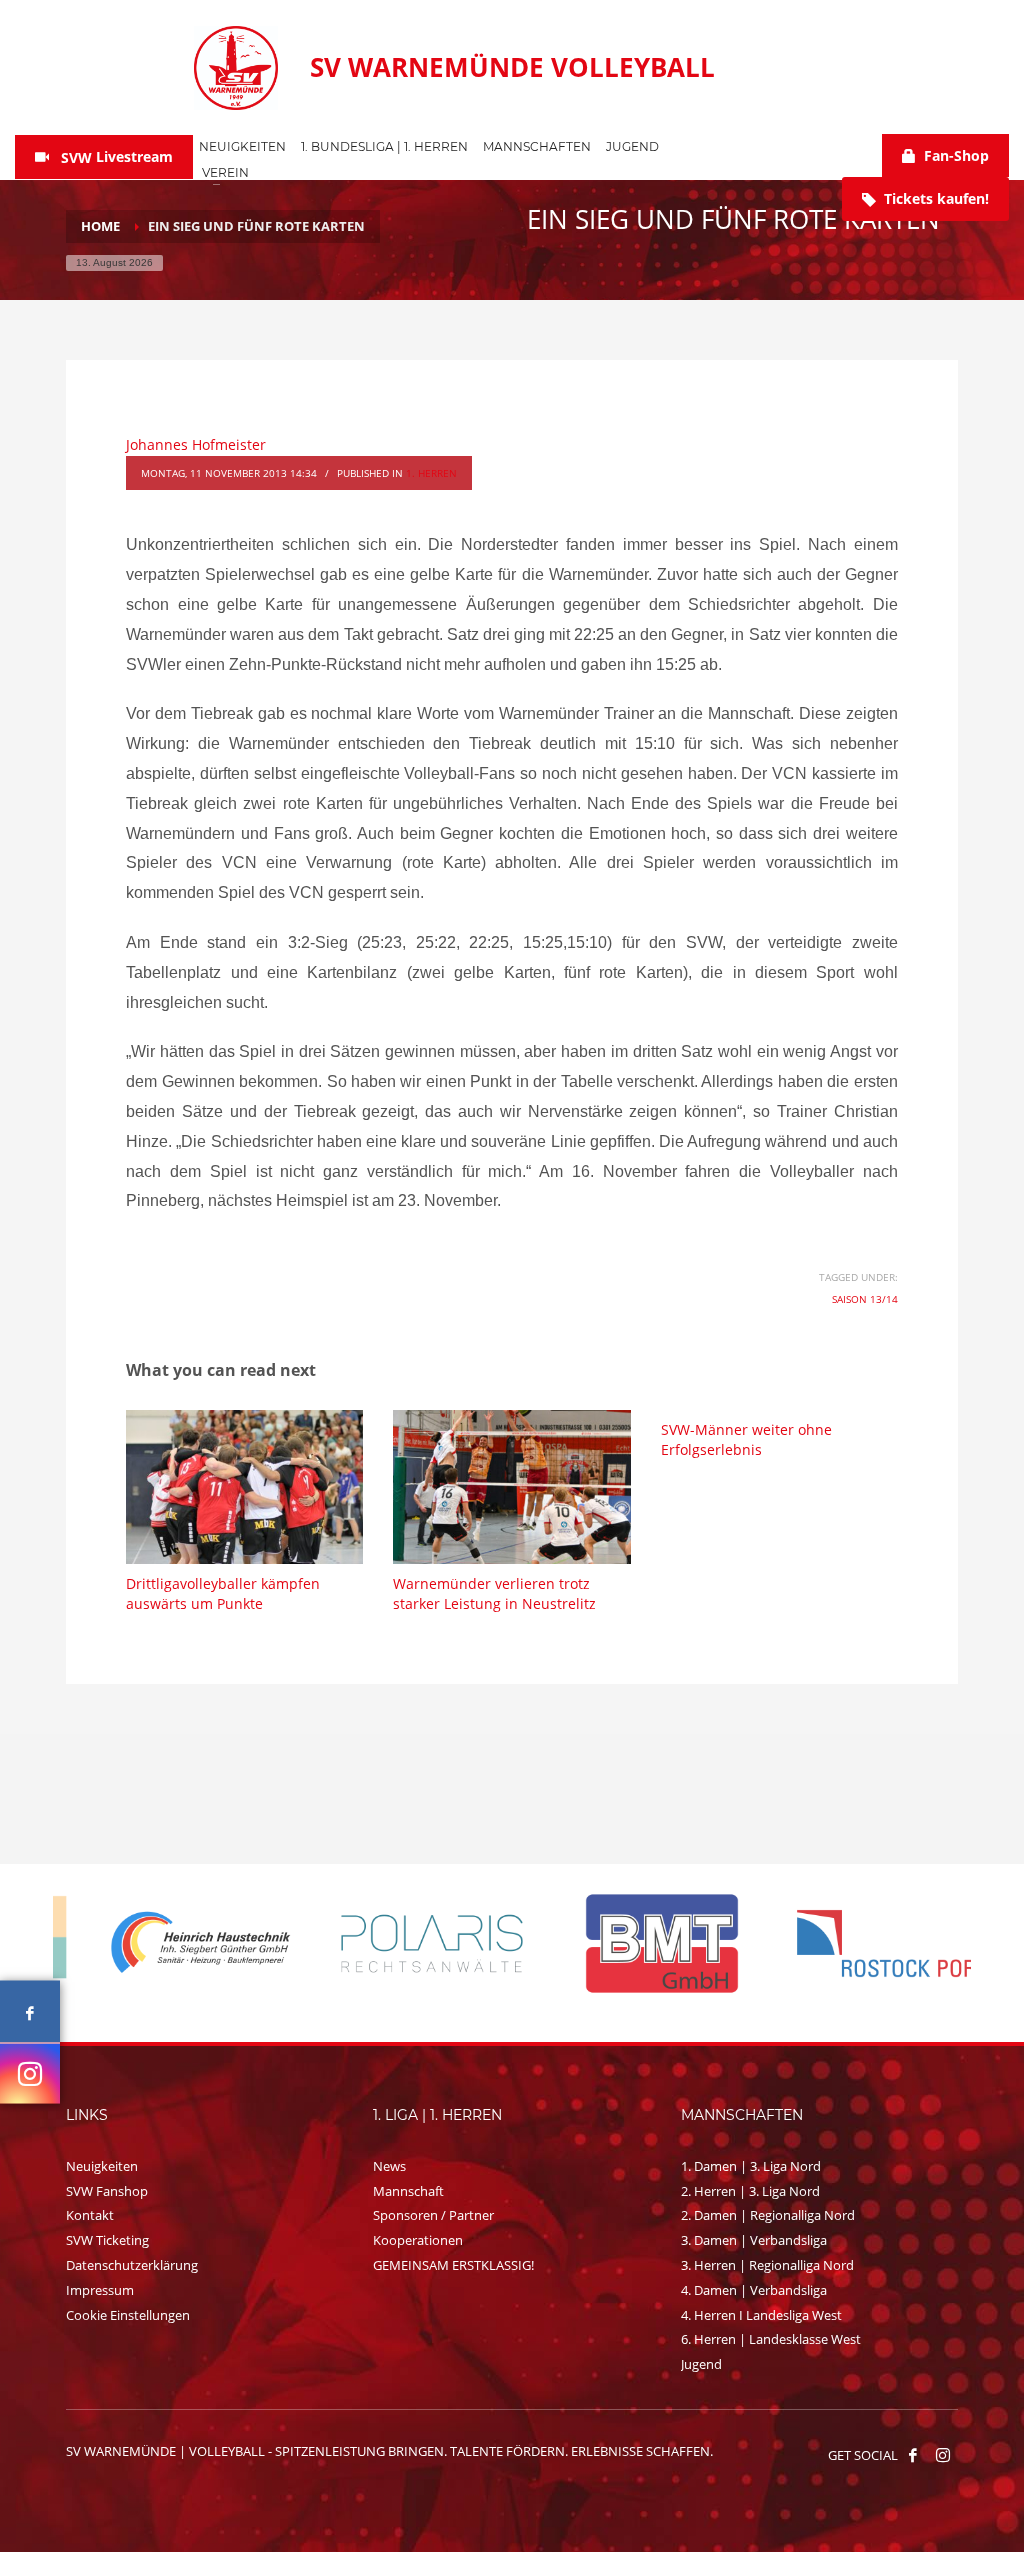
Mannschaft (408, 2191)
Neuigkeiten (102, 2166)
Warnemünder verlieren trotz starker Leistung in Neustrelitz (494, 1593)
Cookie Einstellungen (128, 2315)
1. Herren (431, 473)
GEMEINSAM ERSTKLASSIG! (453, 2265)
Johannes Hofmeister (196, 444)
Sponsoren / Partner (433, 2215)
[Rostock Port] (858, 1943)
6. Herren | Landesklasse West (771, 2339)
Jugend (701, 2364)
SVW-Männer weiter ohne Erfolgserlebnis (746, 1439)
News (389, 2166)
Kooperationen (418, 2240)
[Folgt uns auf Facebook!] (913, 2455)
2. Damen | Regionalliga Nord (768, 2215)
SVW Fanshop (107, 2191)
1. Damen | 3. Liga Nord (751, 2166)
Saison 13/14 (865, 1299)
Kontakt (90, 2215)
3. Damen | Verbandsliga (754, 2240)
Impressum (100, 2290)
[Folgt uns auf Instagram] (30, 2073)
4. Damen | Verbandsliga (754, 2290)
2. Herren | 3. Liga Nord (750, 2191)
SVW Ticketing (107, 2240)
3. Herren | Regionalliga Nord (767, 2265)
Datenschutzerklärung (132, 2265)
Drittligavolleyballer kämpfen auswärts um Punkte (223, 1593)
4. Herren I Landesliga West (761, 2315)
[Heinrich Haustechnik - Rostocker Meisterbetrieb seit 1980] (168, 1943)
